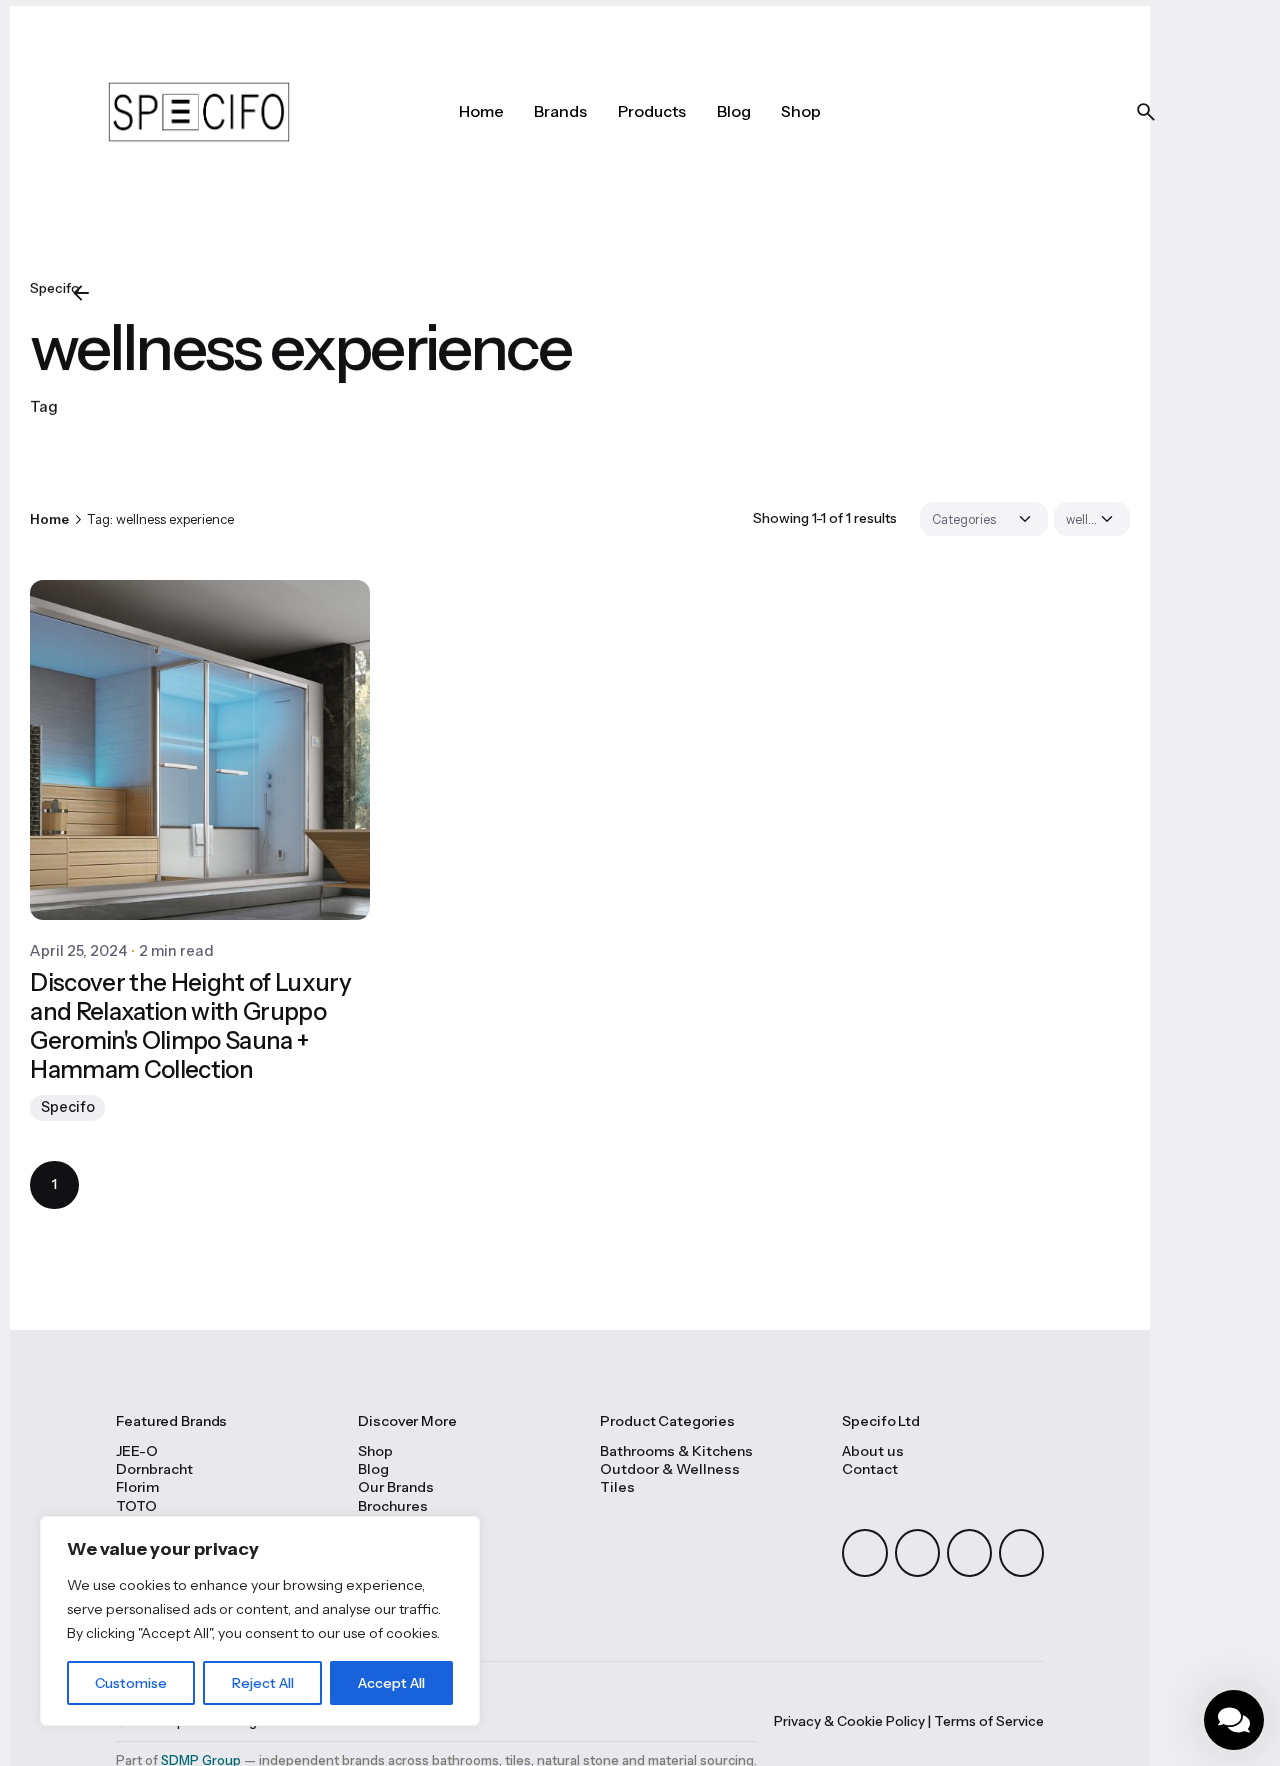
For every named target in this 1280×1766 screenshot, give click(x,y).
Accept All (391, 1683)
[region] (260, 1621)
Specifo (68, 1107)
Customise (131, 1683)
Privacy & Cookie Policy (849, 1721)
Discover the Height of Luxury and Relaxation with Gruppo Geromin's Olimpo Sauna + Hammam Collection (190, 1025)
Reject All (263, 1683)
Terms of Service (989, 1721)
